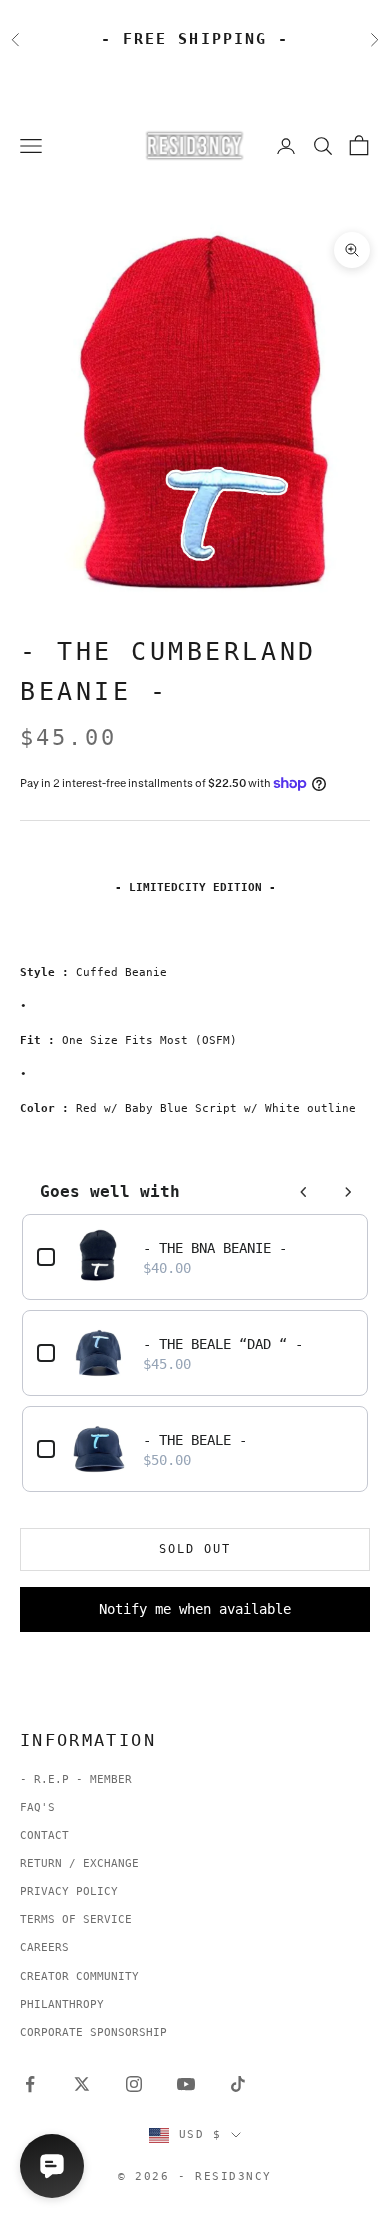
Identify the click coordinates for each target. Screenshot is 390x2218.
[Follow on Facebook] (30, 2084)
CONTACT (44, 1835)
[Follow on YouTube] (186, 2084)
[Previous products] (304, 1192)
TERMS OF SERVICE (76, 1919)
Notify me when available (195, 1609)
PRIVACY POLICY (69, 1891)
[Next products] (348, 1192)
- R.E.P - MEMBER (76, 1779)
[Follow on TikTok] (238, 2084)
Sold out (195, 1549)
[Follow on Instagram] (134, 2084)
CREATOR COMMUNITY (79, 1976)
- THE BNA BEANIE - (215, 1248)
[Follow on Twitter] (82, 2084)
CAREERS (44, 1947)
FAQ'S (37, 1807)
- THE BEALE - (195, 1440)
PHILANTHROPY (62, 2004)
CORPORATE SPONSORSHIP (93, 2032)
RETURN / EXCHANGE (79, 1863)
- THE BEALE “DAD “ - (223, 1344)
